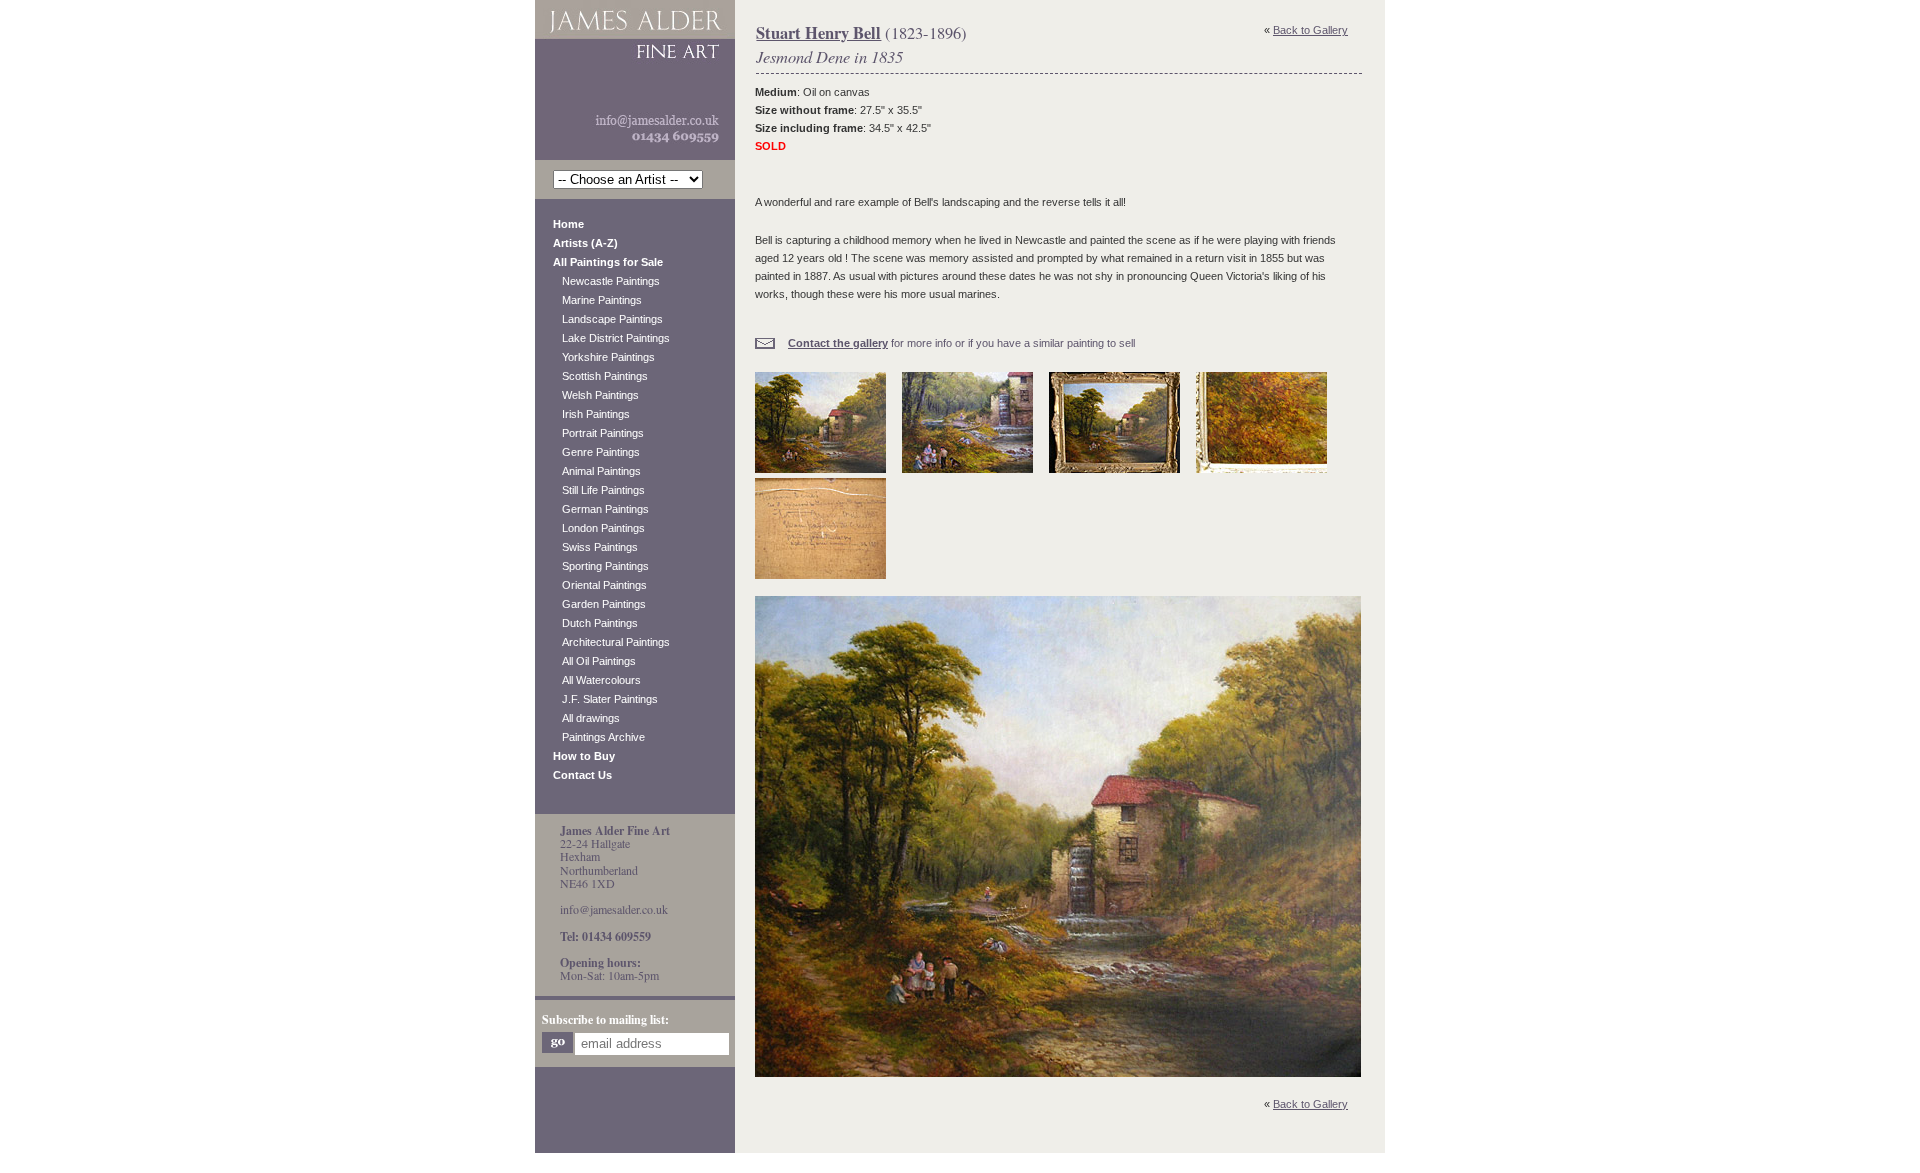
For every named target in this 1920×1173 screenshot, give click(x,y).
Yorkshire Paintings (604, 357)
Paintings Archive (599, 737)
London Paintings (599, 528)
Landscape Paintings (608, 319)
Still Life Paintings (599, 490)
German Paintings (601, 509)
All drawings (586, 718)
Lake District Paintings (611, 338)
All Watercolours (597, 680)
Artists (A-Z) (585, 243)
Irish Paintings (591, 414)
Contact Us (582, 775)
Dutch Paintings (595, 623)
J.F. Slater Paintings (605, 699)
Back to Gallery (1310, 30)
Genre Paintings (596, 452)
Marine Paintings (597, 300)
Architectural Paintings (611, 642)
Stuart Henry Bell (818, 33)
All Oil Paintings (594, 661)
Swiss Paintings (595, 547)
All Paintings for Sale (608, 262)
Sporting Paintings (601, 566)
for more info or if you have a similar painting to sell (961, 343)
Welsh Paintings (596, 395)
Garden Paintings (599, 604)
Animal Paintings (597, 471)
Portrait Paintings (598, 433)
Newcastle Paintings (606, 281)
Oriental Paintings (600, 585)
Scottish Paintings (600, 376)
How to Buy (584, 756)
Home (568, 224)
